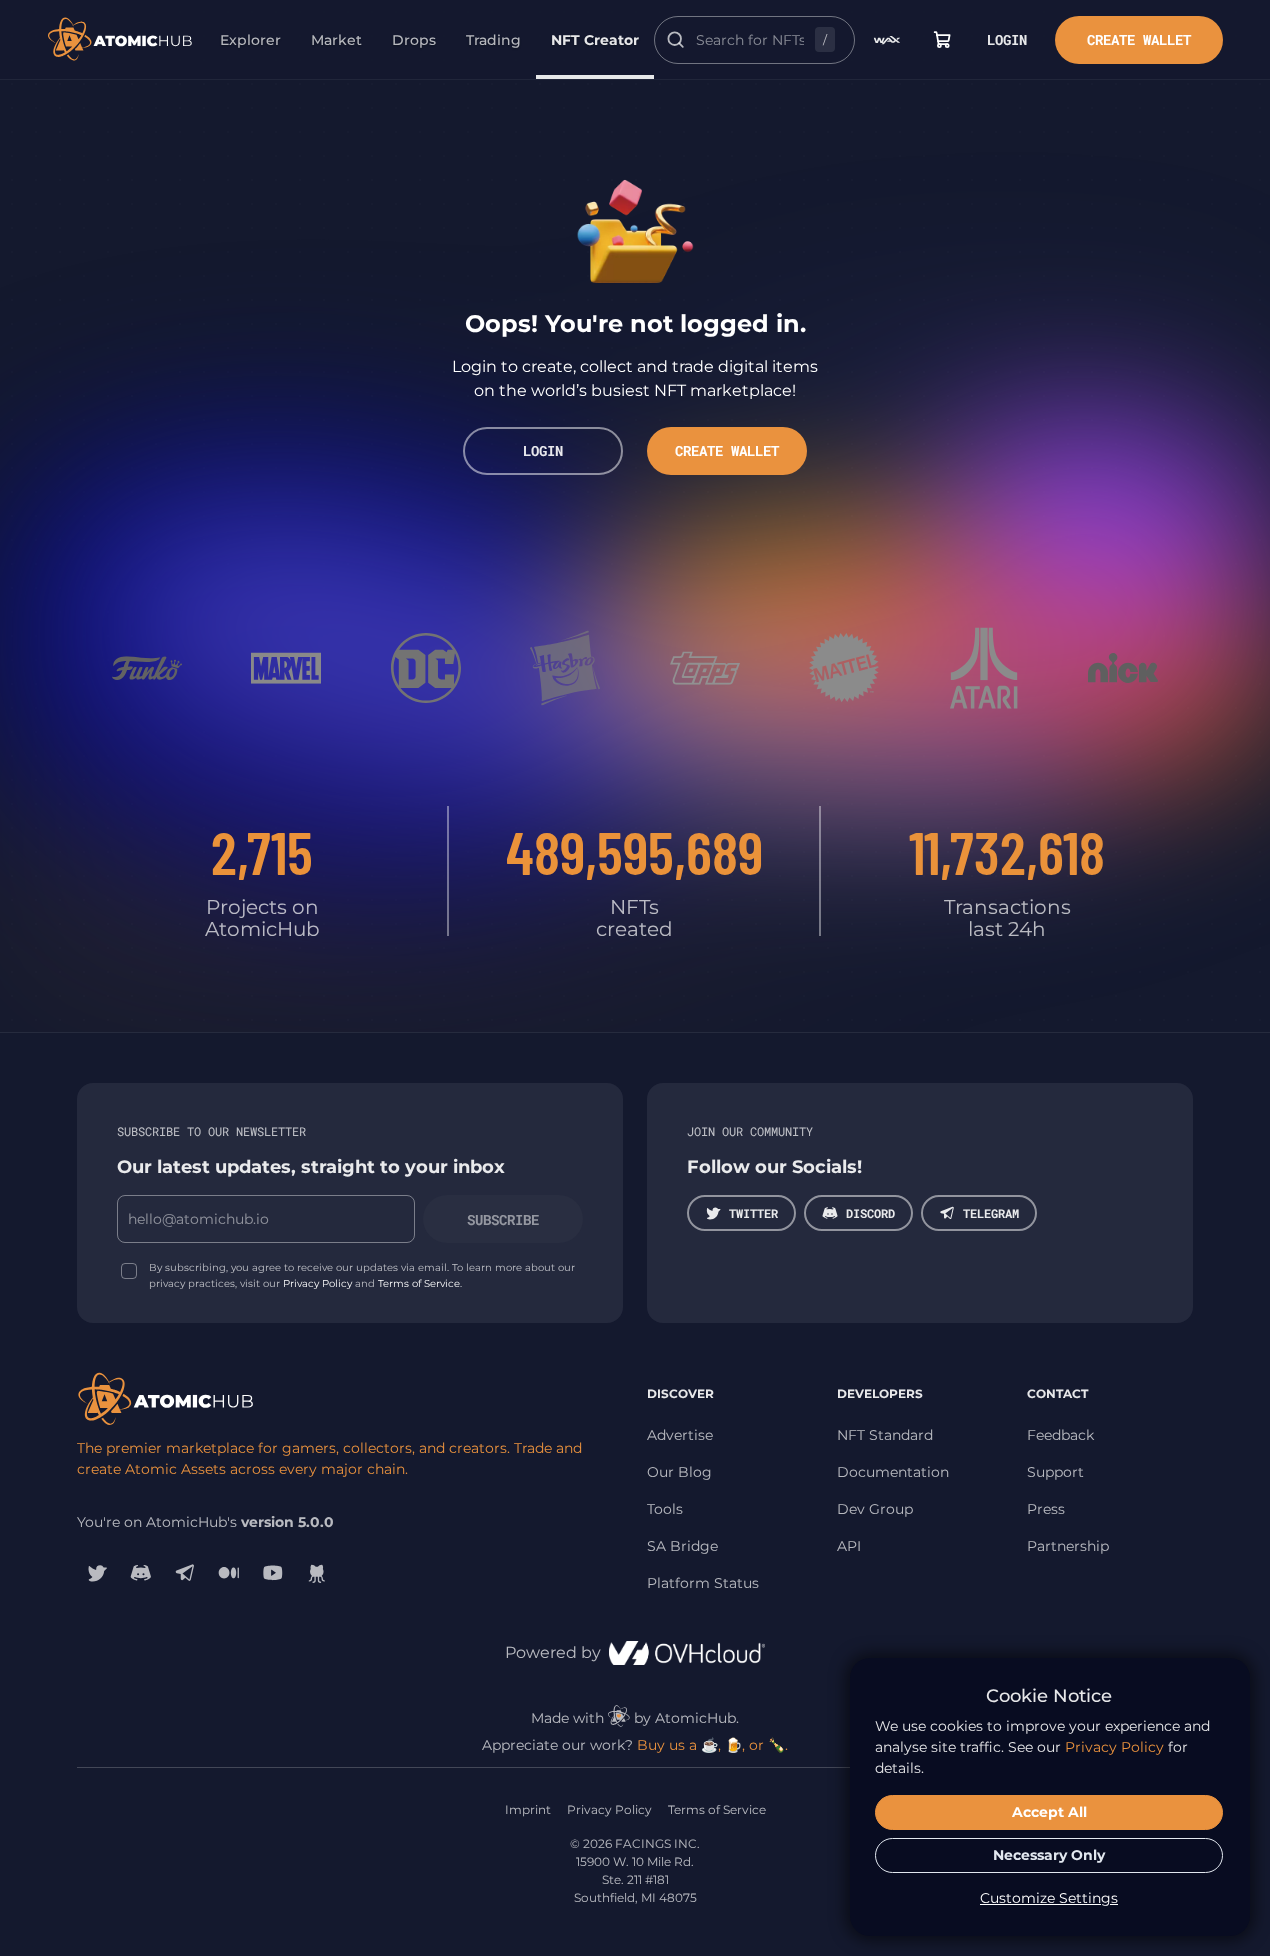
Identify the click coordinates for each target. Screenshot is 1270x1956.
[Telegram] (185, 1573)
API (849, 1546)
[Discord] (141, 1573)
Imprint (528, 1809)
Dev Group (875, 1509)
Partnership (1068, 1546)
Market (336, 40)
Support (1055, 1472)
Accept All (1049, 1812)
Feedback (1060, 1435)
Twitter (753, 1213)
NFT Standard (885, 1435)
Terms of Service (419, 1283)
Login (1007, 39)
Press (1046, 1509)
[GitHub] (317, 1573)
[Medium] (229, 1573)
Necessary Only (1049, 1855)
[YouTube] (273, 1573)
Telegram (991, 1213)
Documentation (893, 1472)
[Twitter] (97, 1573)
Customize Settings (1049, 1898)
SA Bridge (682, 1546)
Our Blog (679, 1472)
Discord (870, 1213)
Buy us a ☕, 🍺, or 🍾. (712, 1745)
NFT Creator (595, 40)
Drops (414, 40)
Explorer (250, 40)
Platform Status (703, 1583)
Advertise (680, 1435)
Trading (493, 40)
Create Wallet (1139, 39)
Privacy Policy (317, 1283)
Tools (665, 1509)
